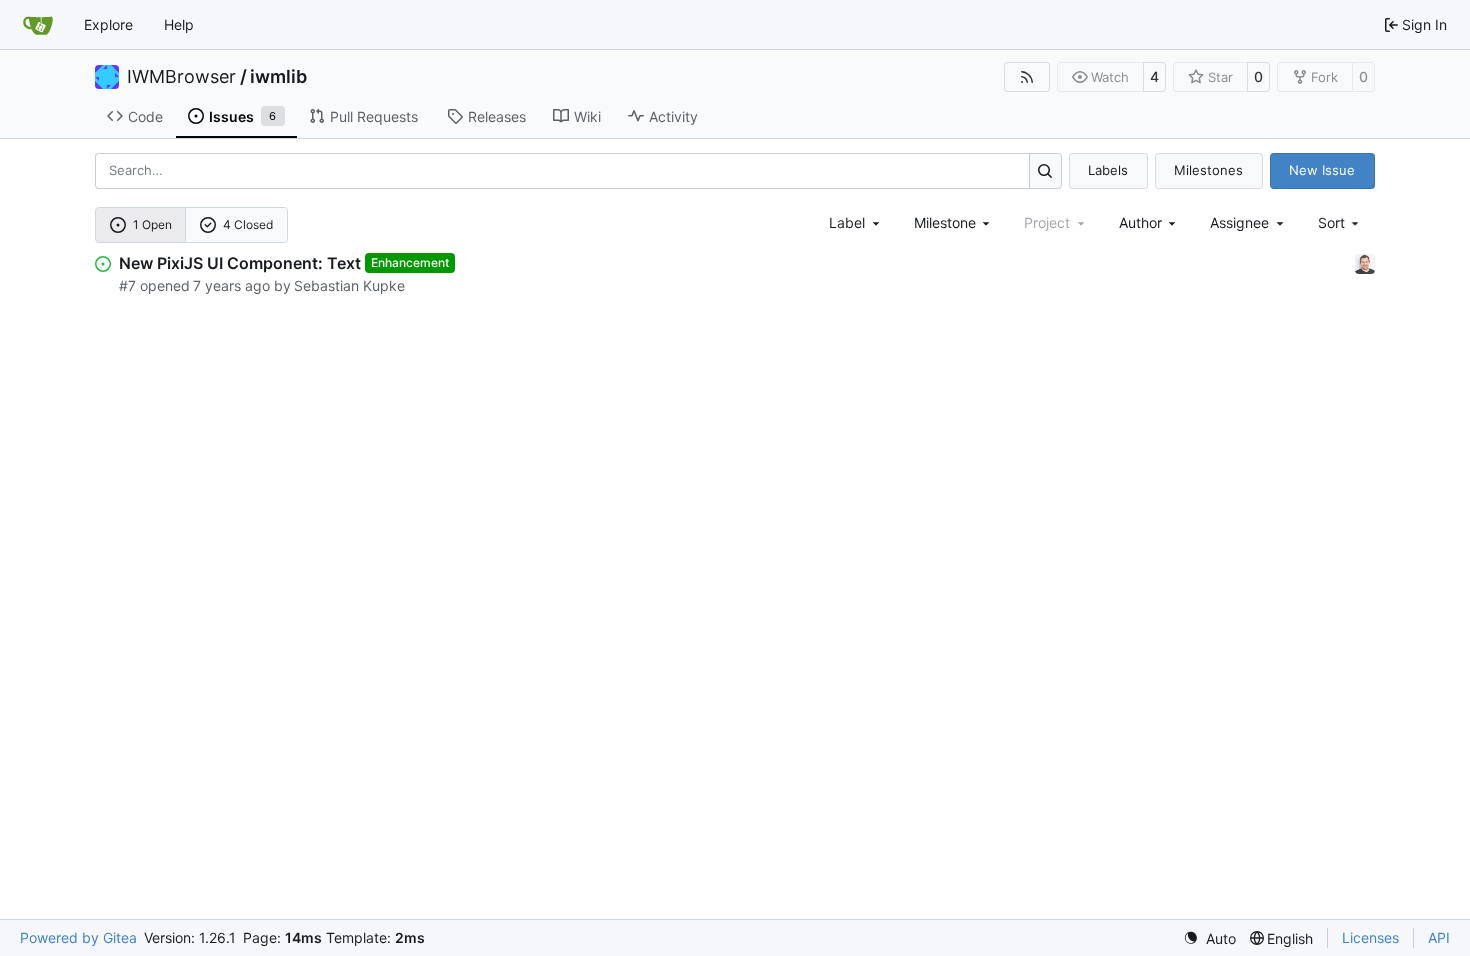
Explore (108, 24)
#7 (127, 285)
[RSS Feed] (1027, 77)
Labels (1108, 170)
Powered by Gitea (78, 937)
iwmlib (278, 77)
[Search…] (1045, 170)
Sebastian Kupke (349, 285)
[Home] (38, 25)
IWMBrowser (181, 77)
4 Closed (248, 224)
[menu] (1340, 222)
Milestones (1208, 170)
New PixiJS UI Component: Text (240, 263)
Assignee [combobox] (1239, 222)
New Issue (1322, 170)
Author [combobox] (1140, 222)
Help (179, 24)
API (1439, 937)
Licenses (1370, 937)
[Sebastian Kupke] (1365, 262)
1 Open (152, 224)
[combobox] (856, 222)
